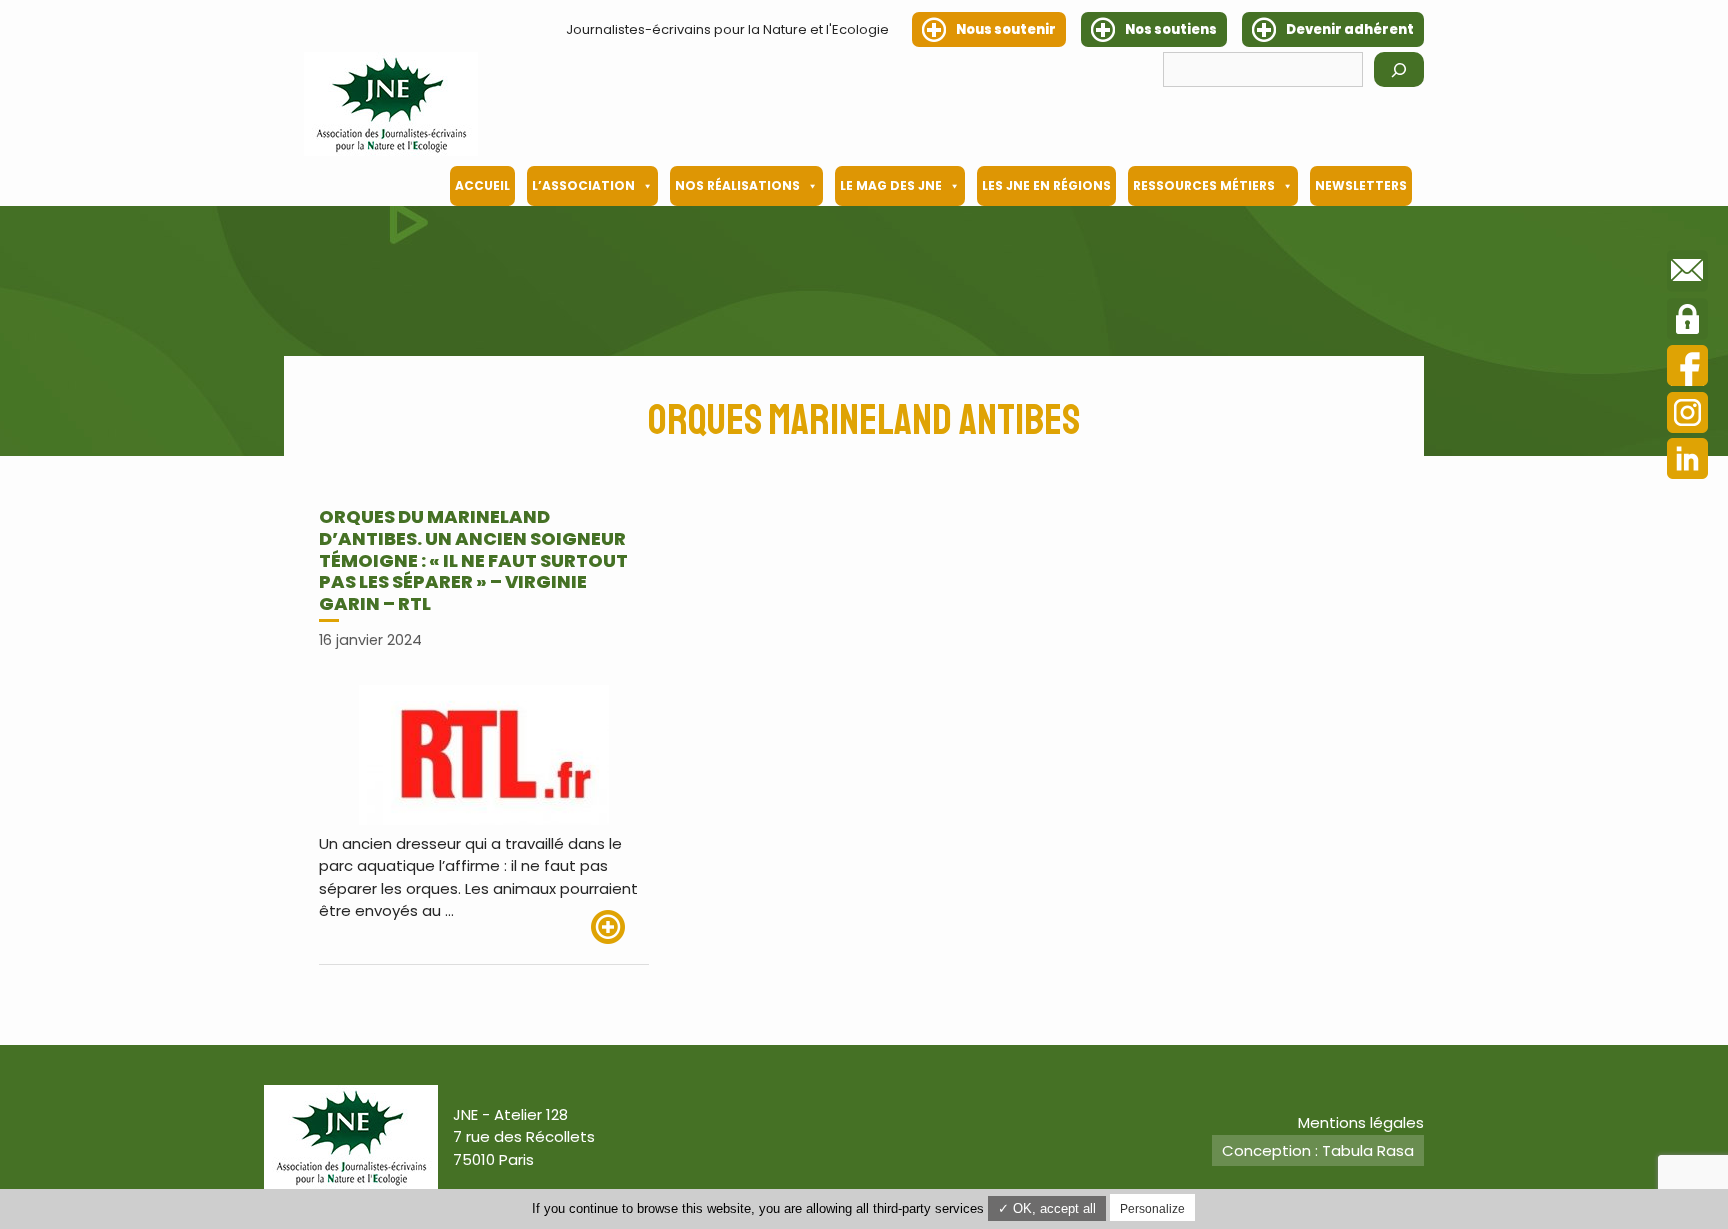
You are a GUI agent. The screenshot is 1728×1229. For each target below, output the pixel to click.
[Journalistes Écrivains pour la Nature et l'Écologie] (391, 104)
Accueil (482, 185)
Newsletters (1361, 185)
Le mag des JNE (891, 185)
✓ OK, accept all (1047, 1208)
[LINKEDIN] (1687, 461)
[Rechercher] (1399, 69)
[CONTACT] (1687, 274)
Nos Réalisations (737, 185)
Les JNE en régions (1046, 185)
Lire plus (620, 927)
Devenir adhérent (1350, 29)
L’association (583, 185)
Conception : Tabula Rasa (1318, 1150)
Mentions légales (1361, 1122)
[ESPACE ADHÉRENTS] (1687, 322)
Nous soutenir (1006, 29)
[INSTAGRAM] (1687, 415)
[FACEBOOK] (1687, 368)
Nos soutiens (1171, 29)
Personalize (1152, 1209)
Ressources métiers (1204, 185)
